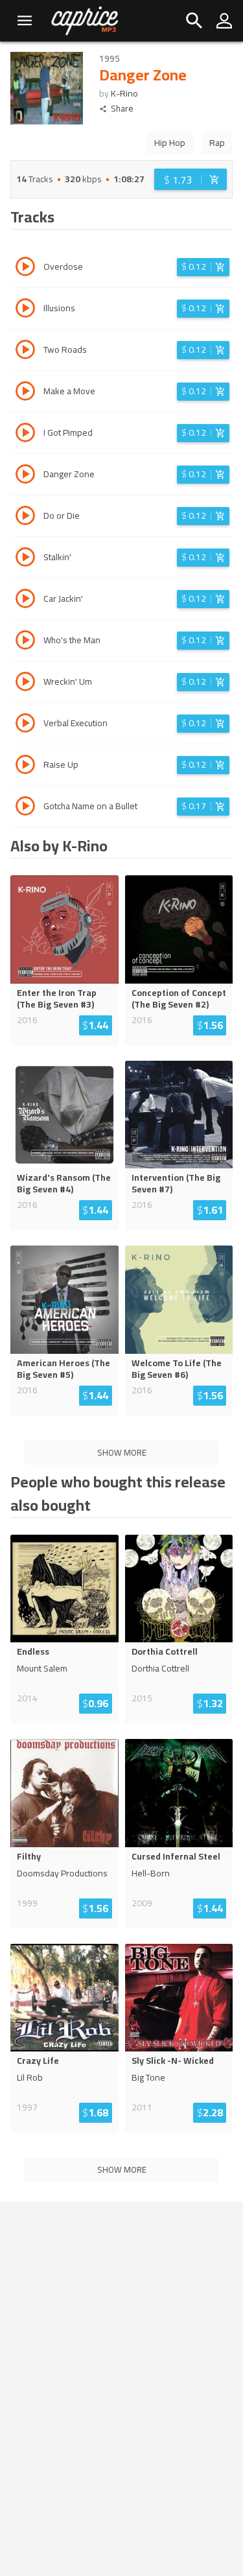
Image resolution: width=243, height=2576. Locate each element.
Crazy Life (38, 2061)
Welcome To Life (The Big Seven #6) (177, 1369)
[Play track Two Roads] (25, 351)
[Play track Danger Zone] (25, 476)
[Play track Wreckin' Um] (25, 683)
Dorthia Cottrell (165, 1651)
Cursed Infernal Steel (176, 1856)
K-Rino (124, 93)
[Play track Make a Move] (25, 393)
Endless (33, 1651)
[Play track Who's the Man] (25, 642)
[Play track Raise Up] (25, 766)
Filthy (29, 1856)
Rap (217, 143)
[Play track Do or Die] (25, 517)
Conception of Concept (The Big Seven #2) (179, 998)
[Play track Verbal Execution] (25, 725)
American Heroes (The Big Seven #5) (64, 1369)
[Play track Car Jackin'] (25, 600)
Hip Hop (170, 143)
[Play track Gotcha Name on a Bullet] (25, 808)
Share (122, 109)
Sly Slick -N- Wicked (173, 2061)
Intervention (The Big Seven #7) (176, 1183)
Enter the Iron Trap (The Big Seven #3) (57, 998)
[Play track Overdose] (25, 268)
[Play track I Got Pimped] (25, 434)
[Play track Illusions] (25, 310)
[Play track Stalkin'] (25, 559)
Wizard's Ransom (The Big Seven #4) (64, 1183)
